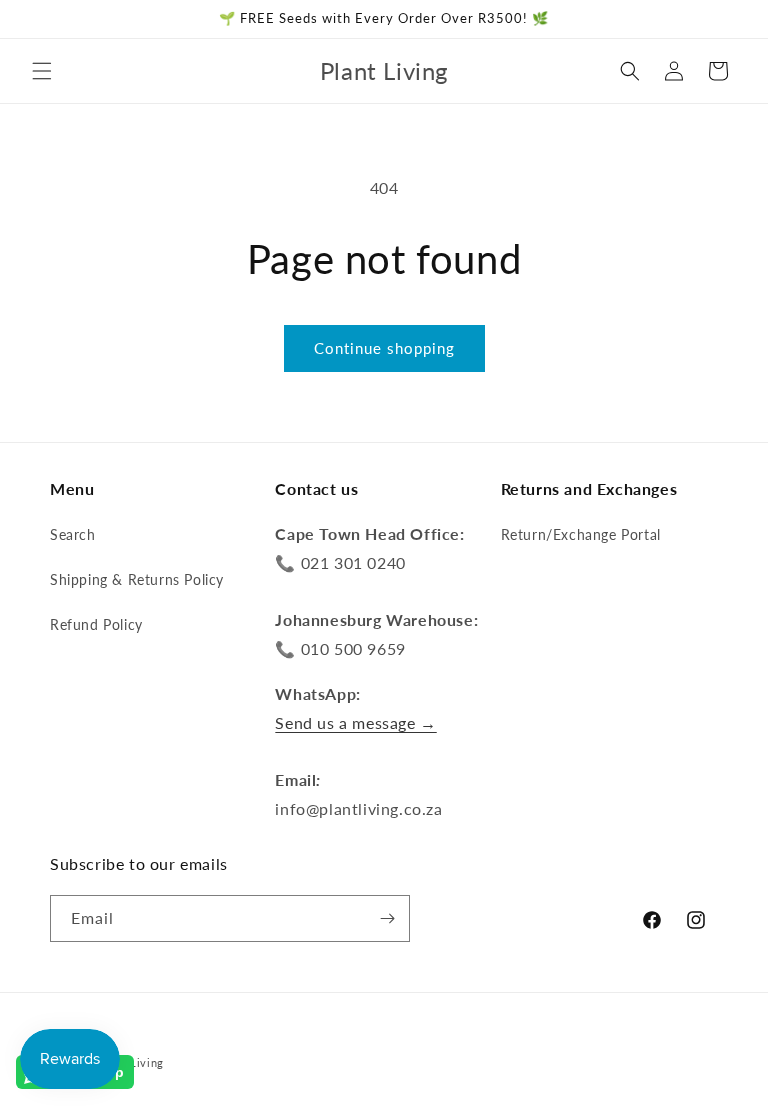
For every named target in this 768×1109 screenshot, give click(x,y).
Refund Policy (96, 624)
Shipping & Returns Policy (137, 579)
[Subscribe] (387, 918)
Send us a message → (355, 722)
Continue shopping (384, 348)
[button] (42, 71)
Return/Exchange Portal (581, 534)
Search (73, 534)
